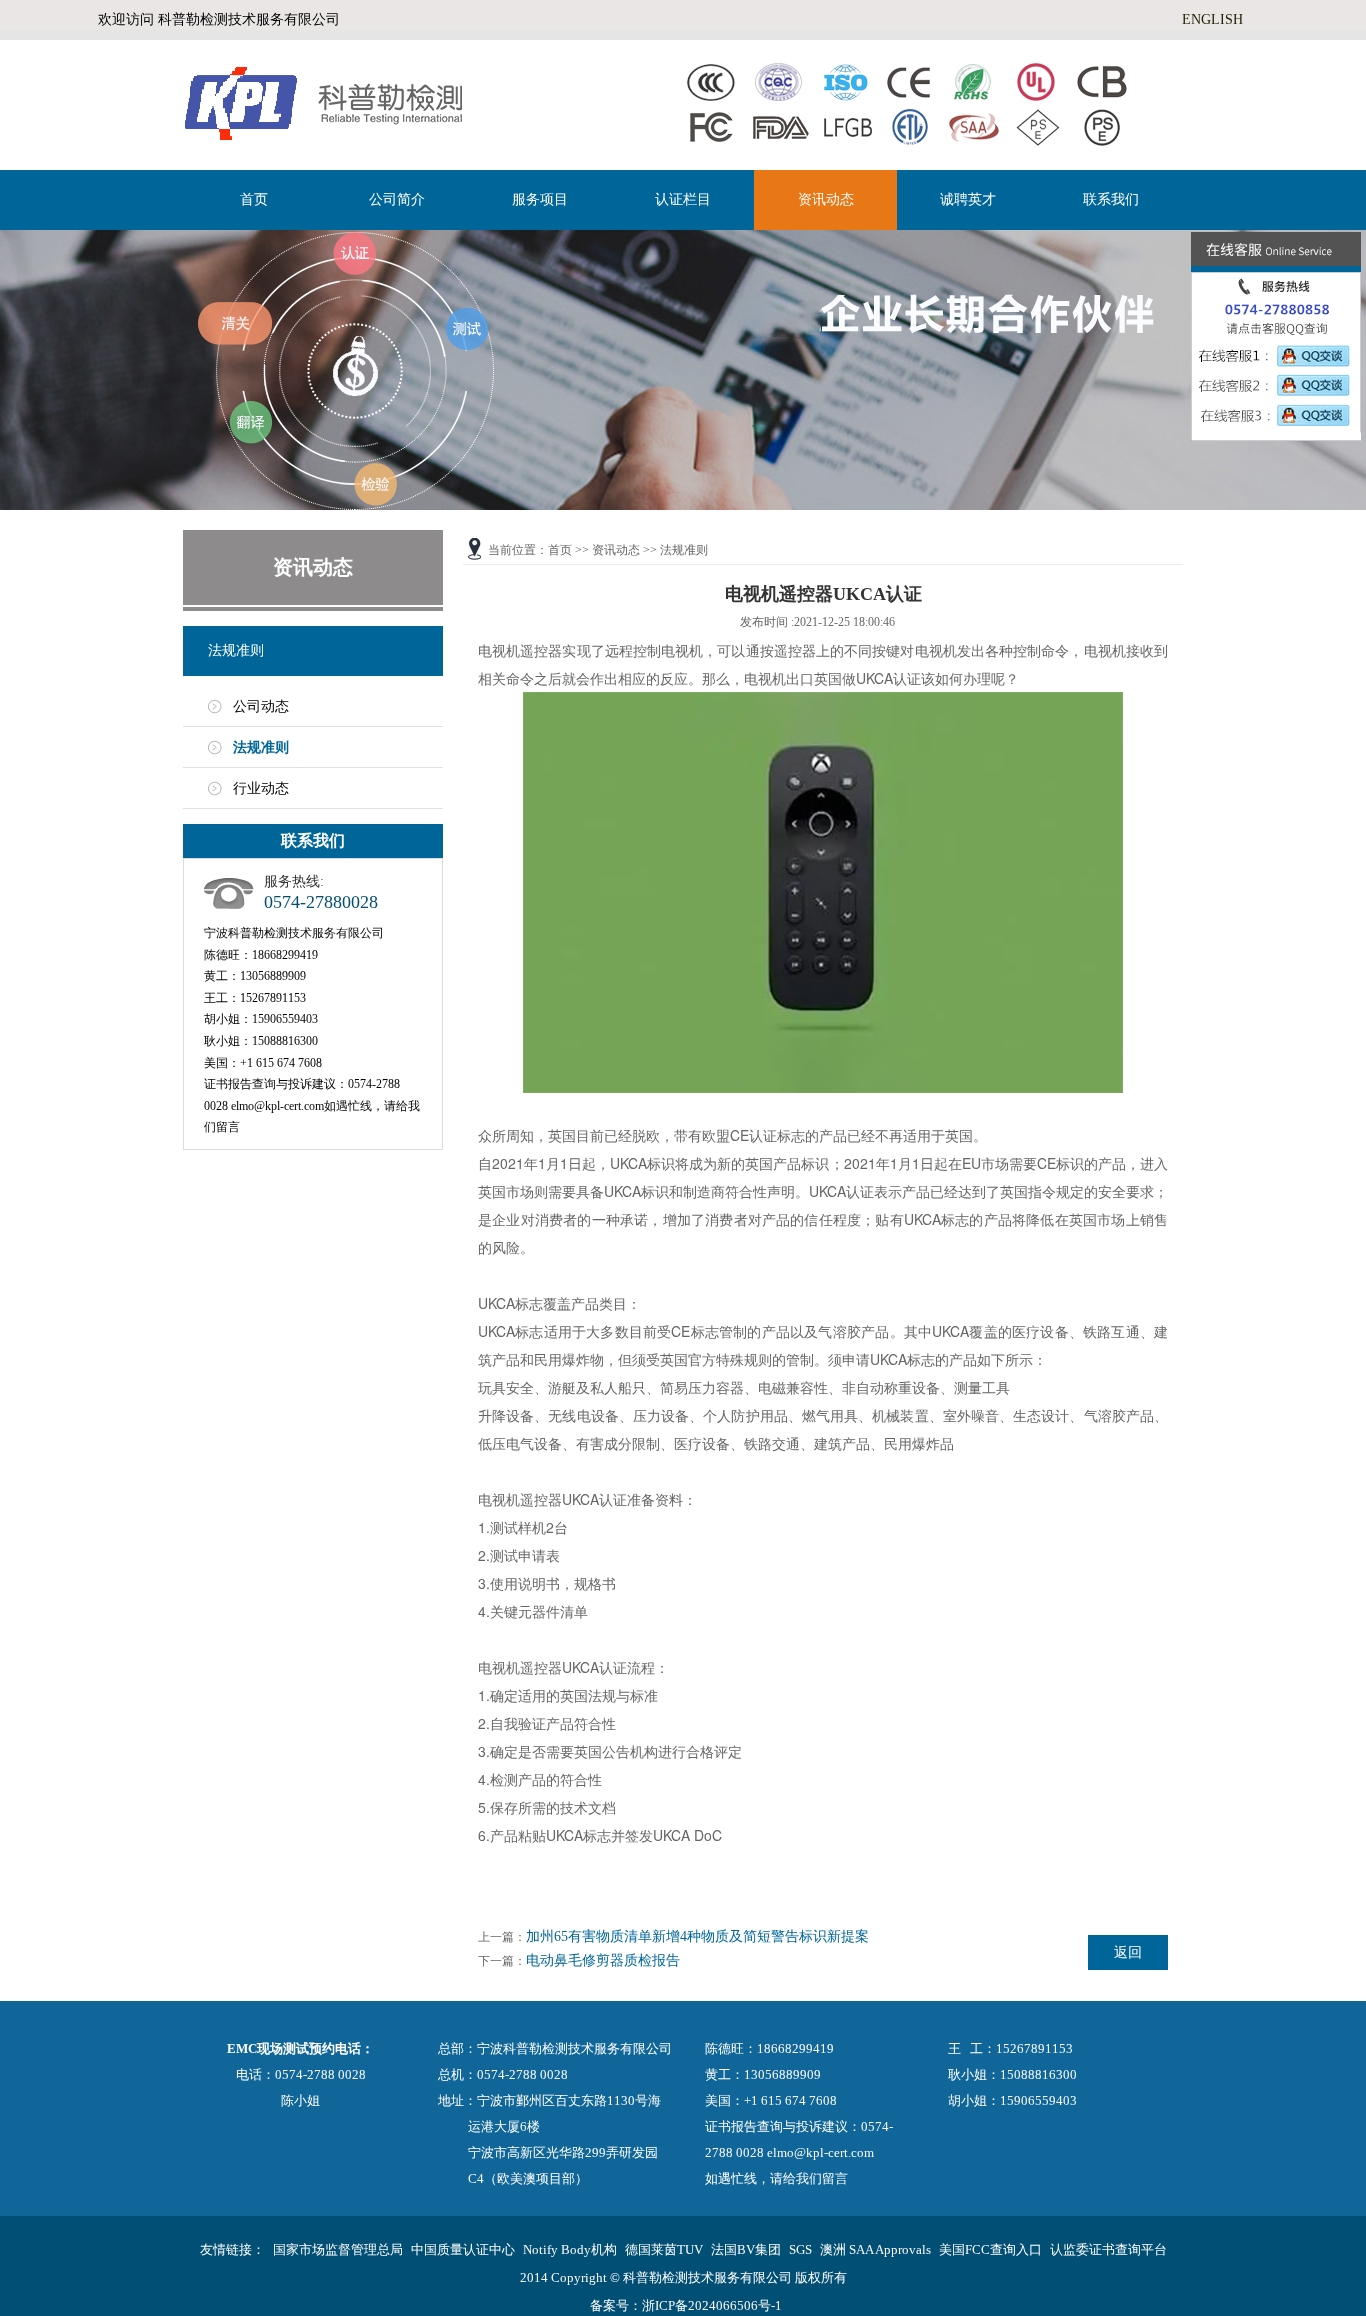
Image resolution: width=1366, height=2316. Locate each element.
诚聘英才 (968, 199)
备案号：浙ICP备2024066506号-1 (686, 2305)
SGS (800, 2249)
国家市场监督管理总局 (338, 2249)
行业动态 (261, 788)
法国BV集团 (746, 2249)
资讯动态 (826, 199)
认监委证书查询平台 (1108, 2249)
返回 (1128, 1952)
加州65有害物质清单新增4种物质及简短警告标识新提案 (697, 1936)
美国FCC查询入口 (990, 2249)
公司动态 (261, 706)
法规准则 (236, 650)
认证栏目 (683, 199)
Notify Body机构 (570, 2249)
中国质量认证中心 (463, 2249)
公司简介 (397, 199)
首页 (254, 199)
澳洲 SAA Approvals (875, 2249)
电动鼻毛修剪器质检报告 (603, 1960)
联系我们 (1111, 199)
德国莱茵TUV (664, 2249)
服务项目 (540, 199)
